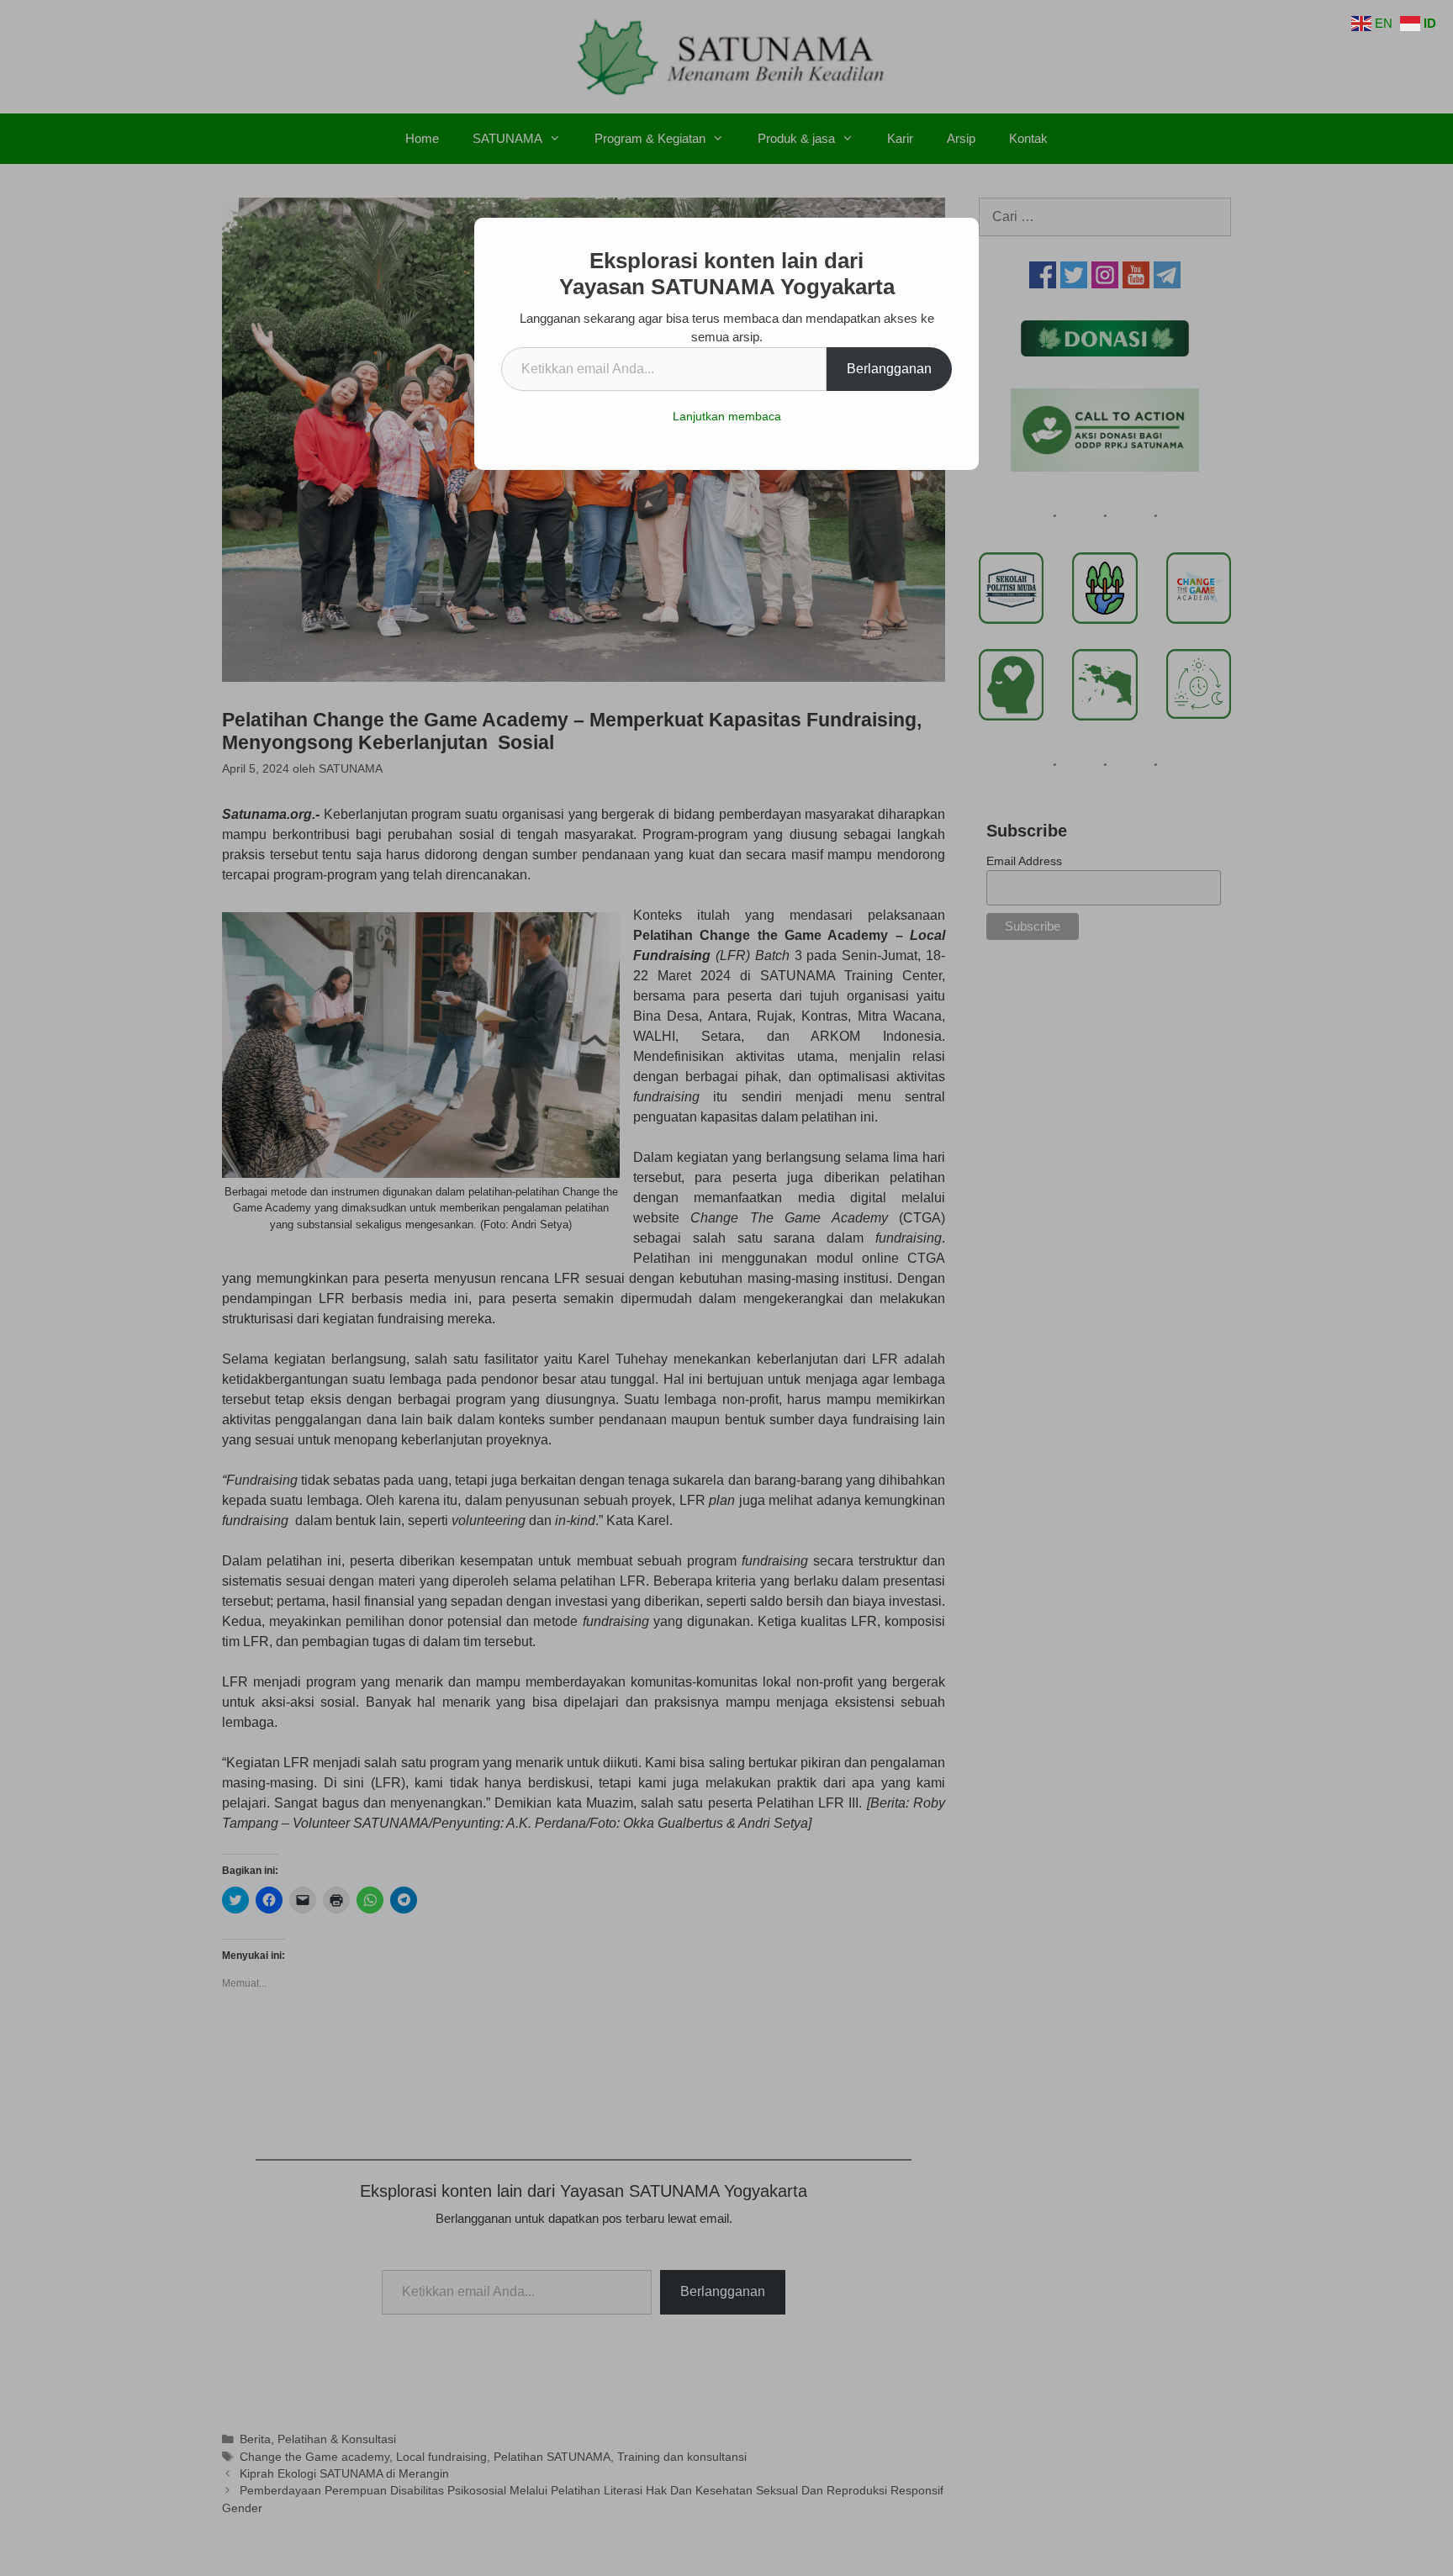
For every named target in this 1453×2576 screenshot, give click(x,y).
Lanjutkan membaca (727, 416)
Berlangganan (889, 369)
